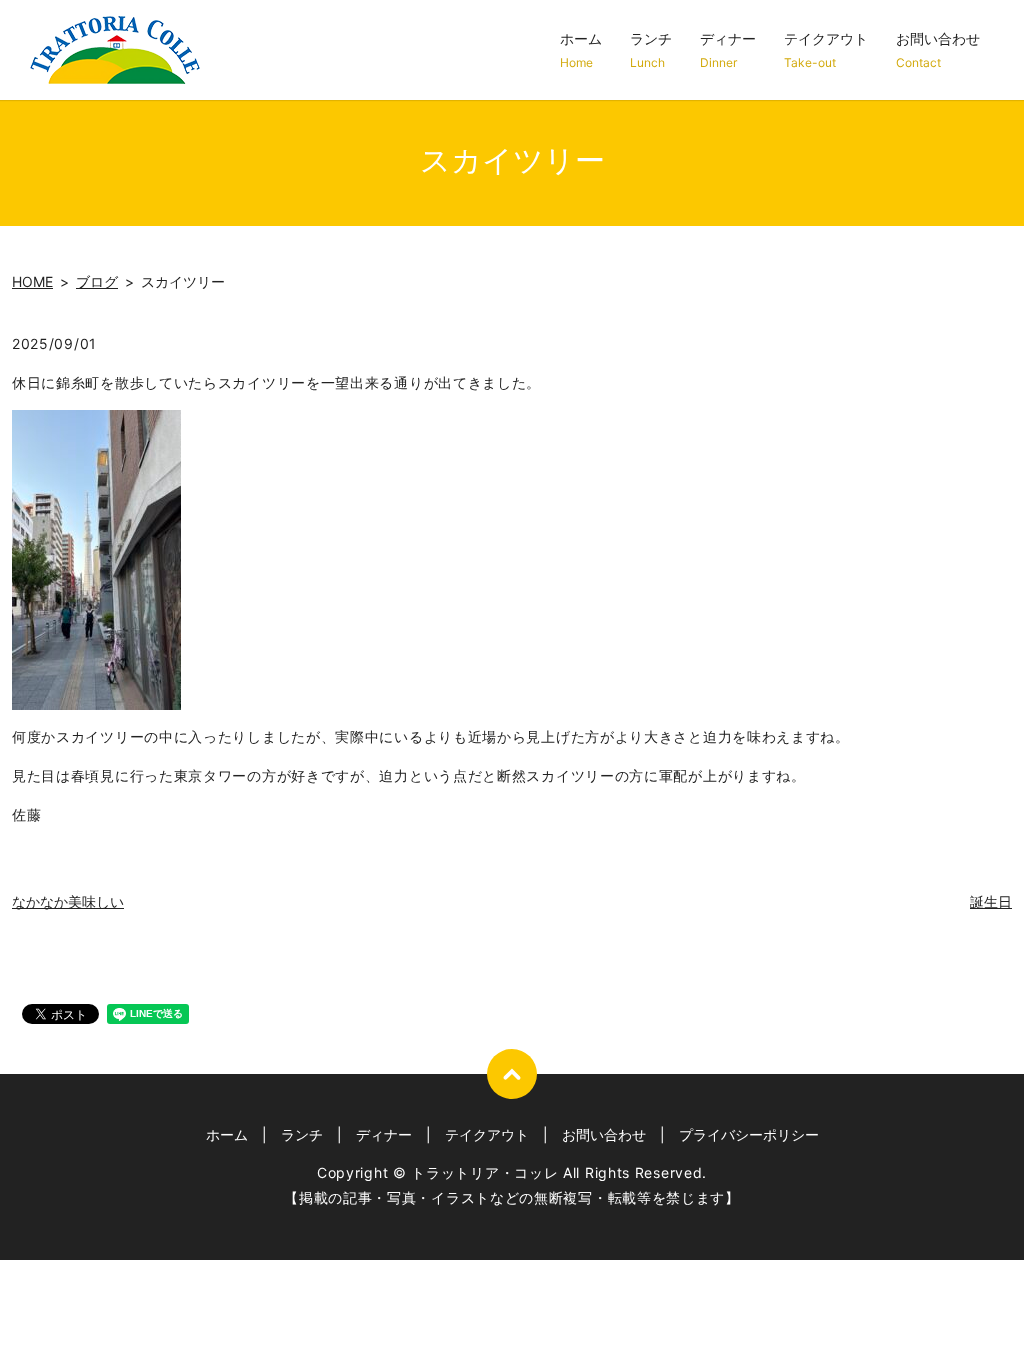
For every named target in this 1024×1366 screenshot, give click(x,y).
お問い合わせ (938, 50)
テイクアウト (826, 50)
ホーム (581, 50)
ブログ (97, 281)
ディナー (728, 50)
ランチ (651, 50)
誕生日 (991, 901)
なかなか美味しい (68, 901)
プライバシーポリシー (749, 1134)
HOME (32, 281)
